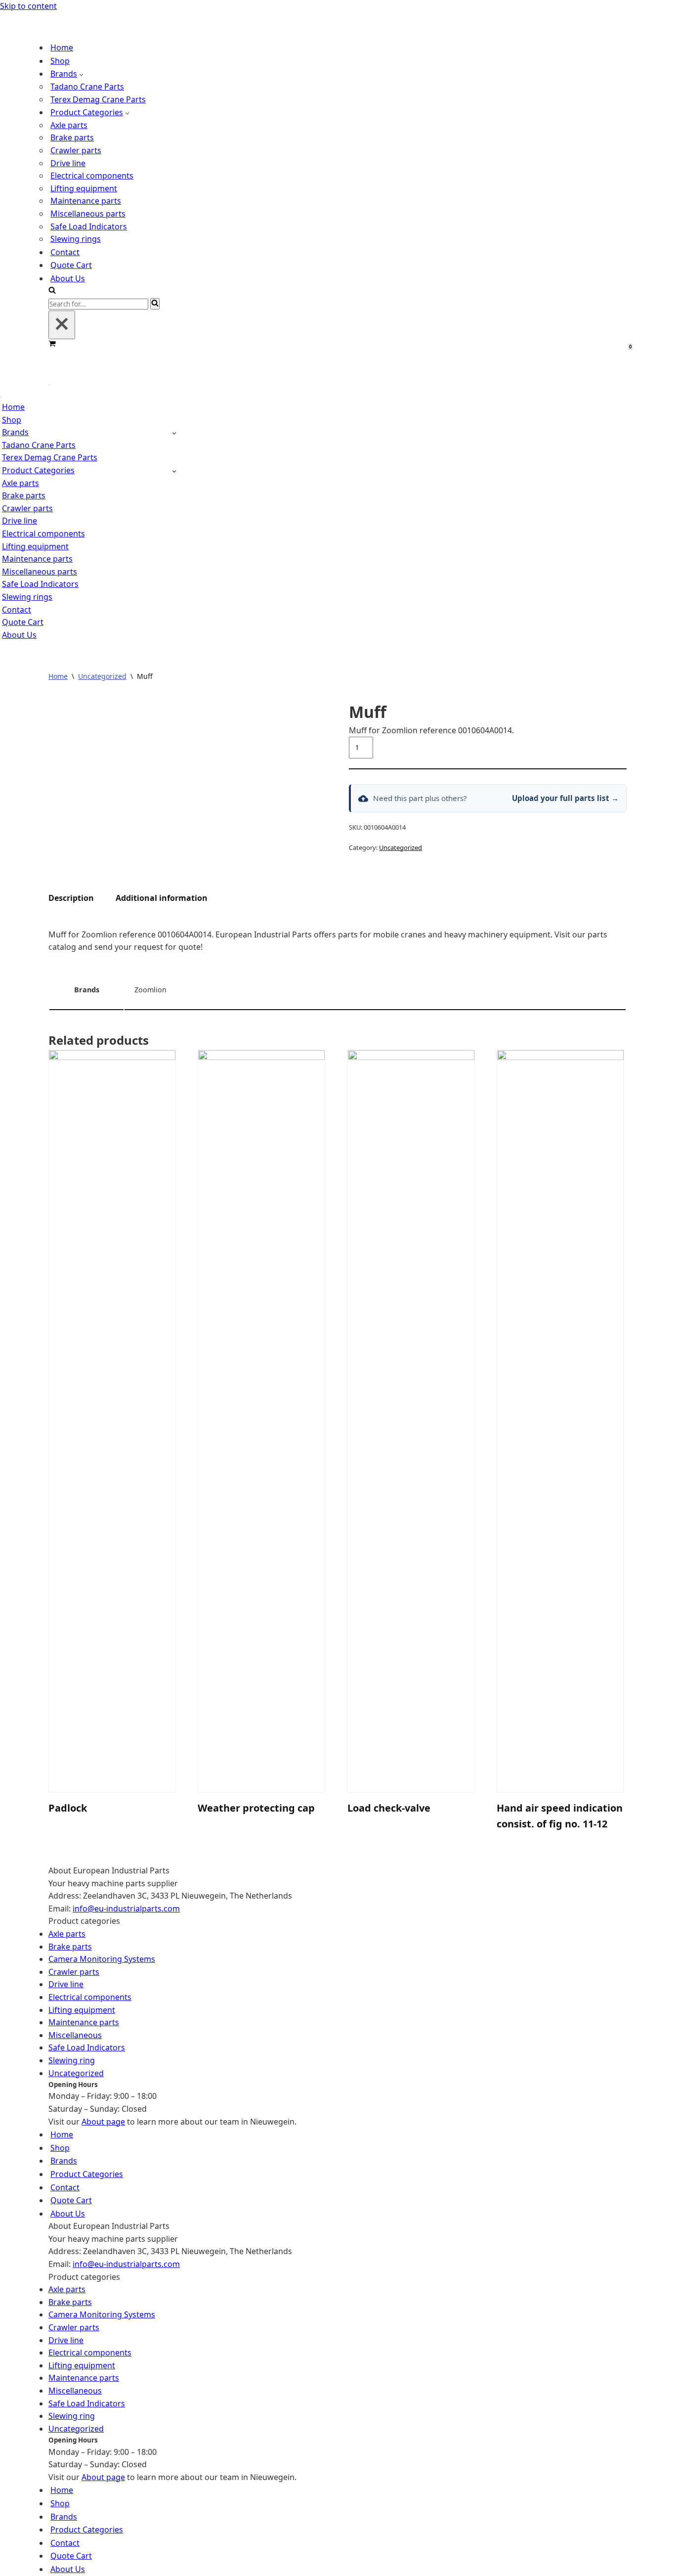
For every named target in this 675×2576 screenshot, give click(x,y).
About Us (68, 274)
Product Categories (87, 2167)
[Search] (52, 287)
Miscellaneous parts (88, 210)
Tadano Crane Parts (87, 83)
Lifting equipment (84, 184)
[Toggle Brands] (174, 425)
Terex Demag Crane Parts (98, 95)
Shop (60, 57)
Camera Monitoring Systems (102, 1952)
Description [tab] (71, 890)
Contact (65, 248)
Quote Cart (71, 262)
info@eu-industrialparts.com (126, 1901)
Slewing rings (76, 235)
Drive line (68, 159)
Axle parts (69, 121)
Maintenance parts (86, 197)
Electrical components (92, 172)
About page (103, 2114)
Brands (64, 2153)
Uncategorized (102, 669)
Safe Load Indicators (89, 222)
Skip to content (28, 6)
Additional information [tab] (162, 890)
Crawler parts (76, 146)
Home (62, 44)
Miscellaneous (75, 2028)
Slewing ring (72, 2053)
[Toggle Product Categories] (174, 463)
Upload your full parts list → (565, 791)
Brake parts (72, 134)
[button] (81, 70)
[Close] (62, 321)
